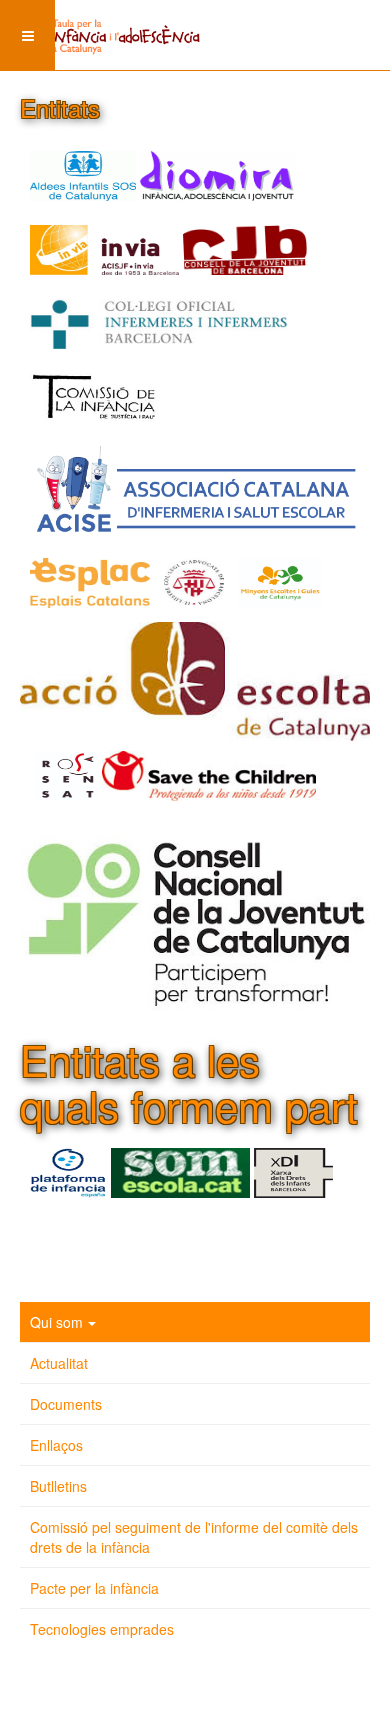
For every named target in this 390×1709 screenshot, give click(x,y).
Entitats (60, 107)
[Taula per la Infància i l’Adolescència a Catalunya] (100, 24)
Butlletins (58, 1486)
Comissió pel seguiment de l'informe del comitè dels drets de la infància (194, 1537)
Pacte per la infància (94, 1588)
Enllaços (56, 1445)
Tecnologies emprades (102, 1629)
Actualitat (59, 1363)
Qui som (56, 1322)
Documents (66, 1404)
